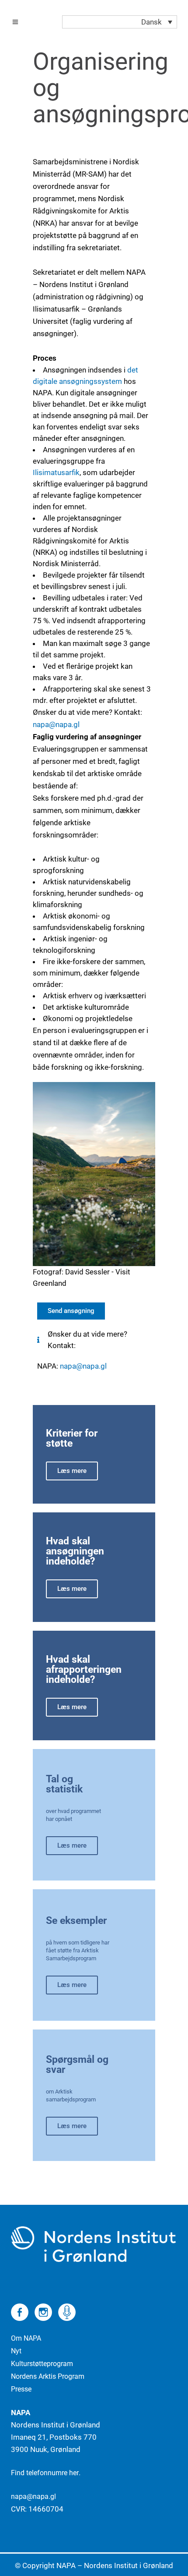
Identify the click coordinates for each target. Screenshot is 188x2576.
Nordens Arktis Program (48, 2376)
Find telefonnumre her (45, 2473)
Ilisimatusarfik (56, 472)
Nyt (16, 2351)
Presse (21, 2389)
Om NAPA (26, 2338)
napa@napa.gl (83, 1366)
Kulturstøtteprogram (42, 2364)
